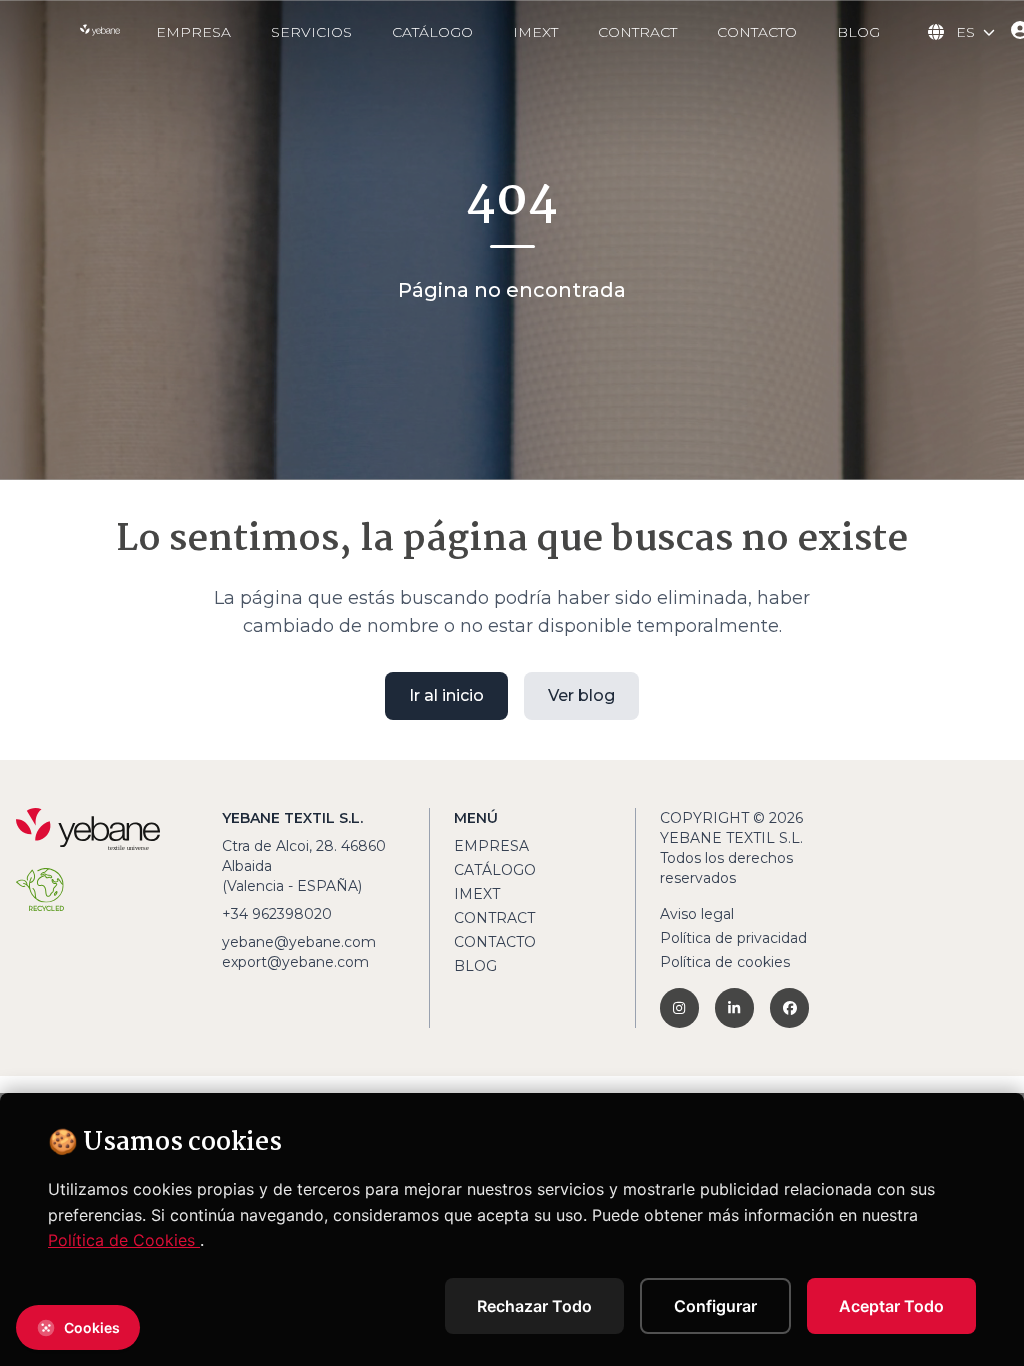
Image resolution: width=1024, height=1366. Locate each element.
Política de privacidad (733, 938)
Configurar (715, 1306)
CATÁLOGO (432, 32)
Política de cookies (725, 962)
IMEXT (535, 32)
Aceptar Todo (891, 1306)
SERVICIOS (311, 32)
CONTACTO (757, 32)
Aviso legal (697, 914)
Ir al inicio (446, 695)
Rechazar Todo (534, 1306)
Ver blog (581, 695)
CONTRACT (637, 32)
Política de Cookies (124, 1240)
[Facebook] (789, 1008)
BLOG (858, 32)
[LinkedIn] (734, 1008)
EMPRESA (193, 32)
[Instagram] (679, 1008)
